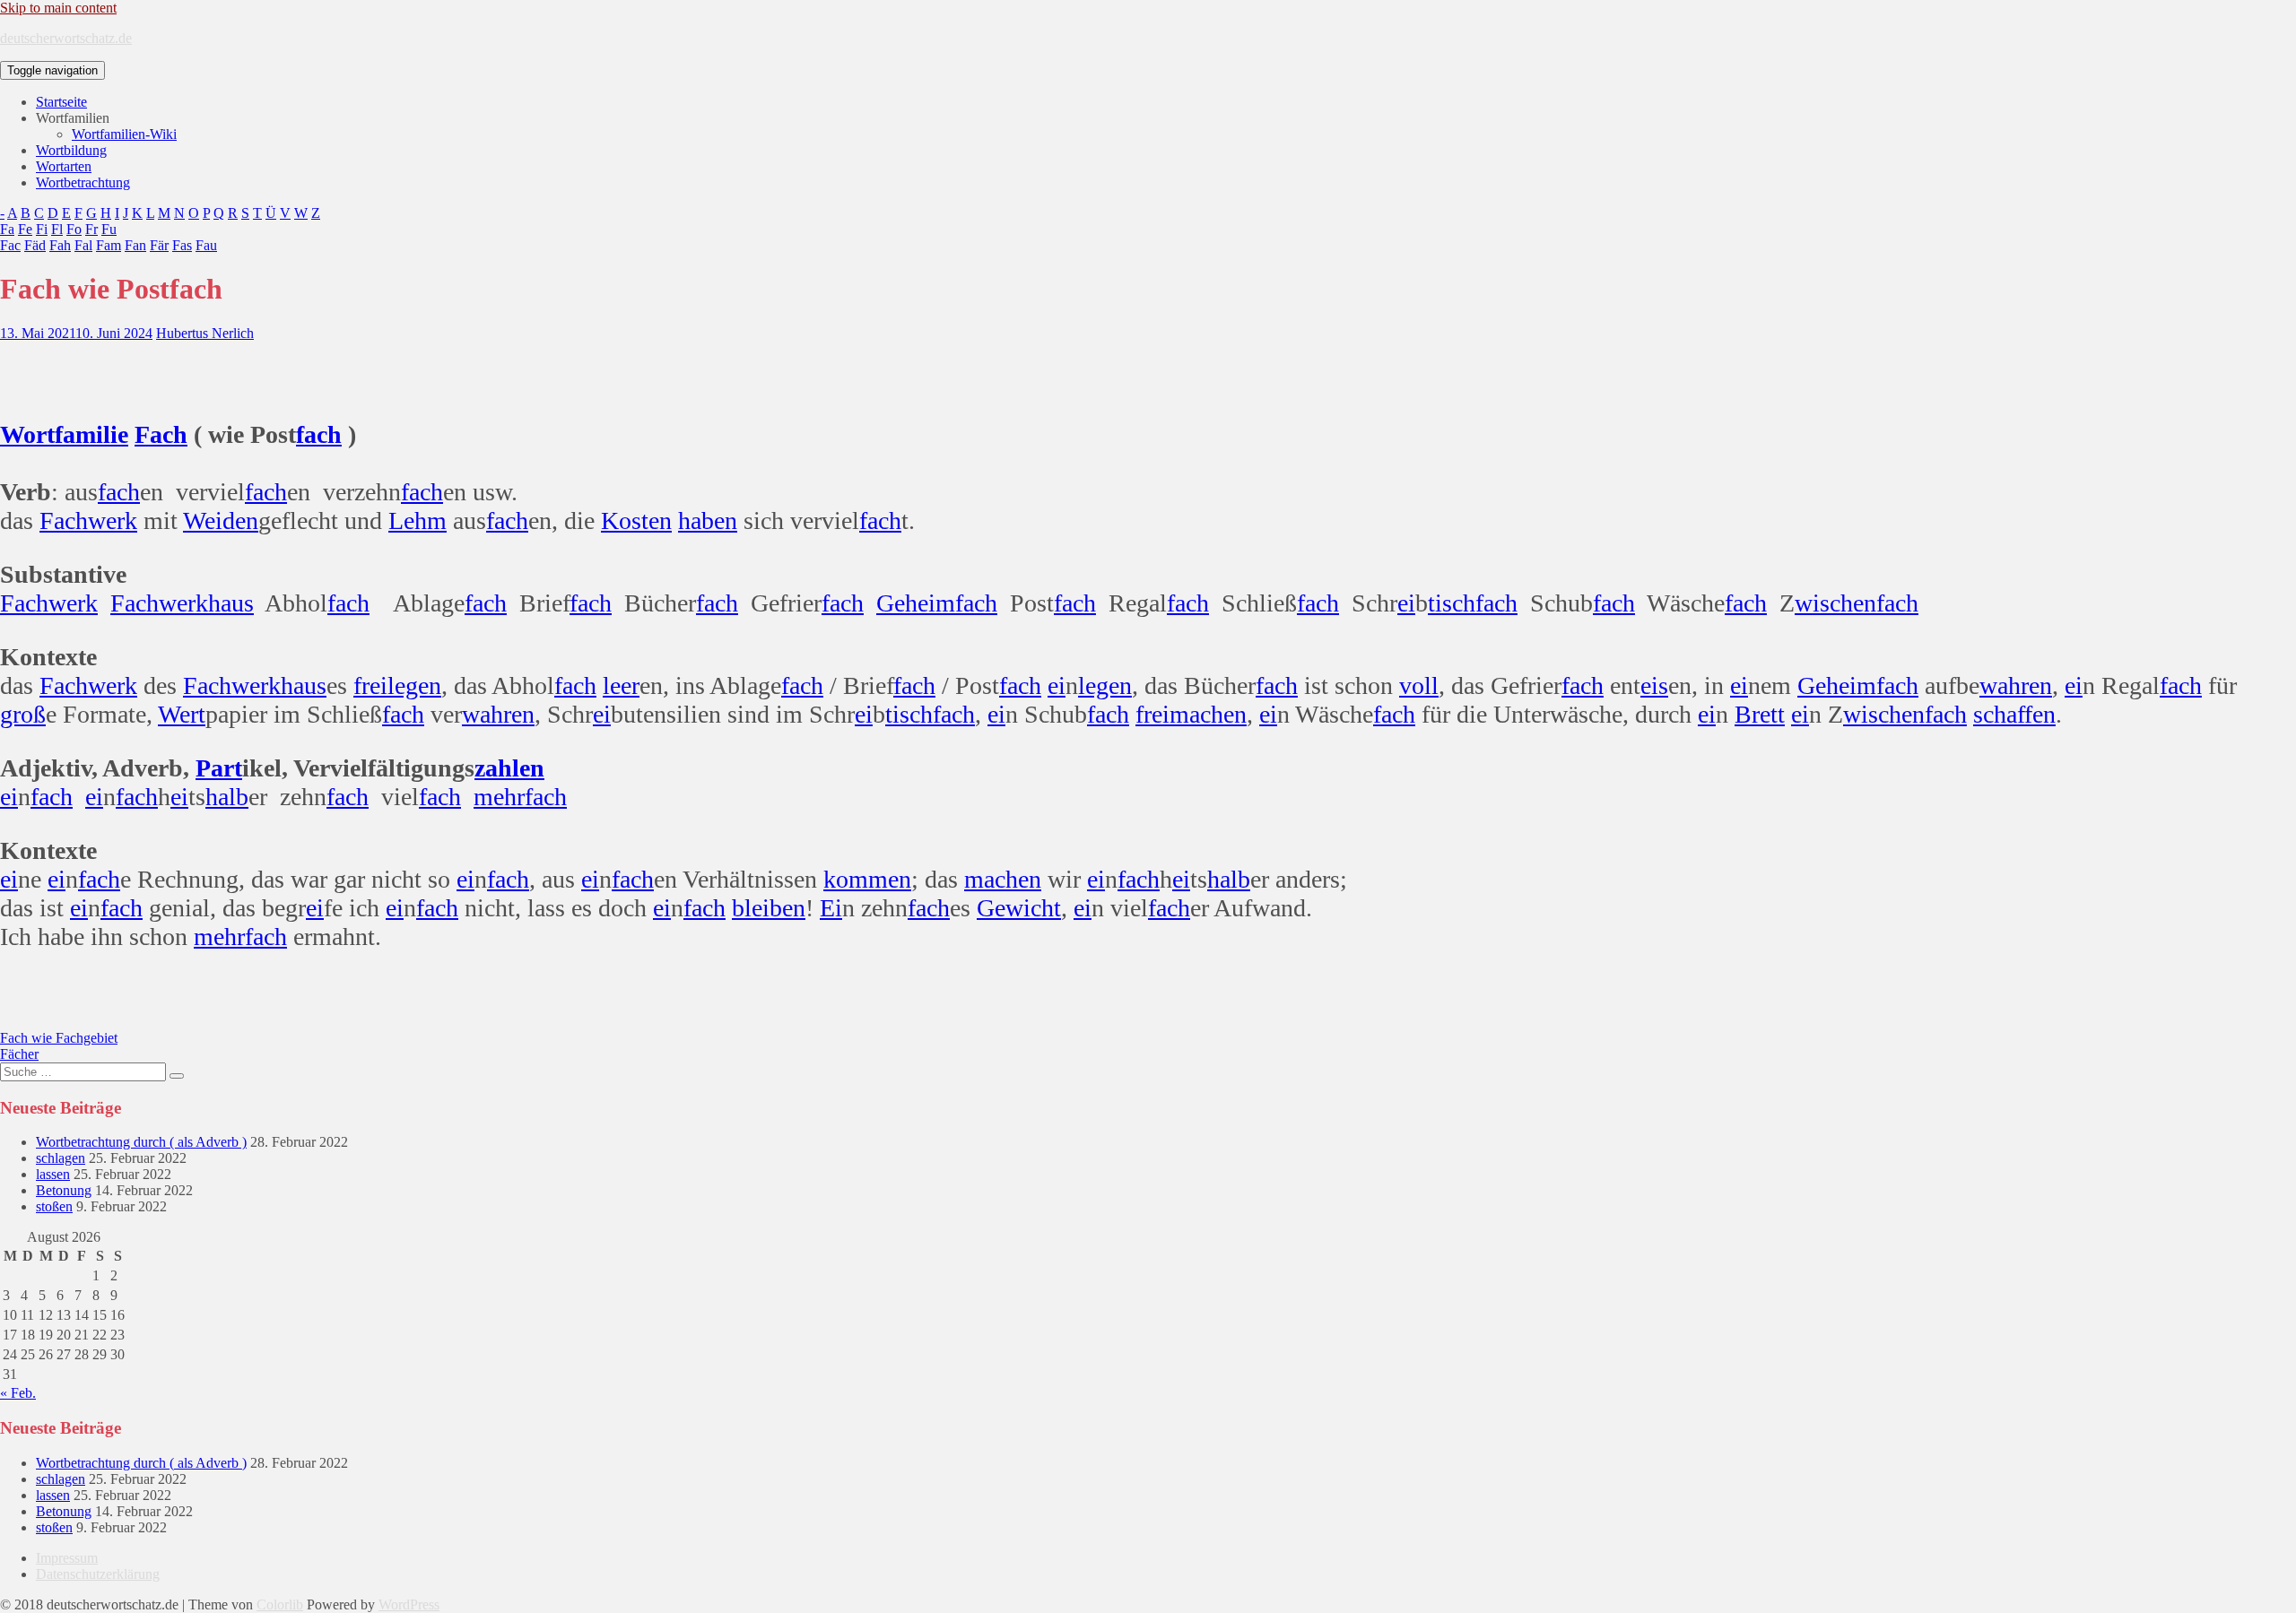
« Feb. (18, 1393)
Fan (135, 245)
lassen (53, 1174)
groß (23, 714)
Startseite (61, 102)
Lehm (417, 520)
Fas (182, 245)
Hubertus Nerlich (205, 333)
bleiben (769, 908)
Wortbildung (71, 150)
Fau (206, 245)
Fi (42, 229)
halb (227, 797)
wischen (1835, 603)
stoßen (54, 1206)
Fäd (35, 245)
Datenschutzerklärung (98, 1574)
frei (370, 685)
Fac (10, 245)
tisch (1452, 603)
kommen (867, 879)
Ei (831, 908)
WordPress (409, 1604)
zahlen (509, 768)
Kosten (636, 520)
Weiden (221, 520)
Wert (182, 714)
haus (231, 603)
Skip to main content (58, 8)
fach (319, 434)
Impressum (67, 1558)
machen (1208, 714)
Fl (57, 229)
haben (708, 520)
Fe (25, 229)
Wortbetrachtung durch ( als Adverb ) (141, 1142)
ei (1406, 603)
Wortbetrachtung (83, 182)
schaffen (2014, 714)
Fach (161, 434)
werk (113, 520)
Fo (74, 229)
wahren (2016, 685)
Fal (83, 245)
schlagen (61, 1158)
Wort (27, 434)
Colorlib (280, 1604)
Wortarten (64, 166)
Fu (109, 229)
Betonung (64, 1190)
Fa (7, 229)
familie (91, 434)
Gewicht (1019, 908)
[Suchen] (177, 1076)
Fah (60, 245)
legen (414, 685)
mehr (499, 797)
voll (1419, 685)
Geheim (916, 603)
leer (621, 685)
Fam (109, 245)
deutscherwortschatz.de (66, 38)
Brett (1760, 714)
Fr (91, 229)
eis (1654, 685)
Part (219, 768)
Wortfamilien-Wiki (124, 134)
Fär (159, 245)
